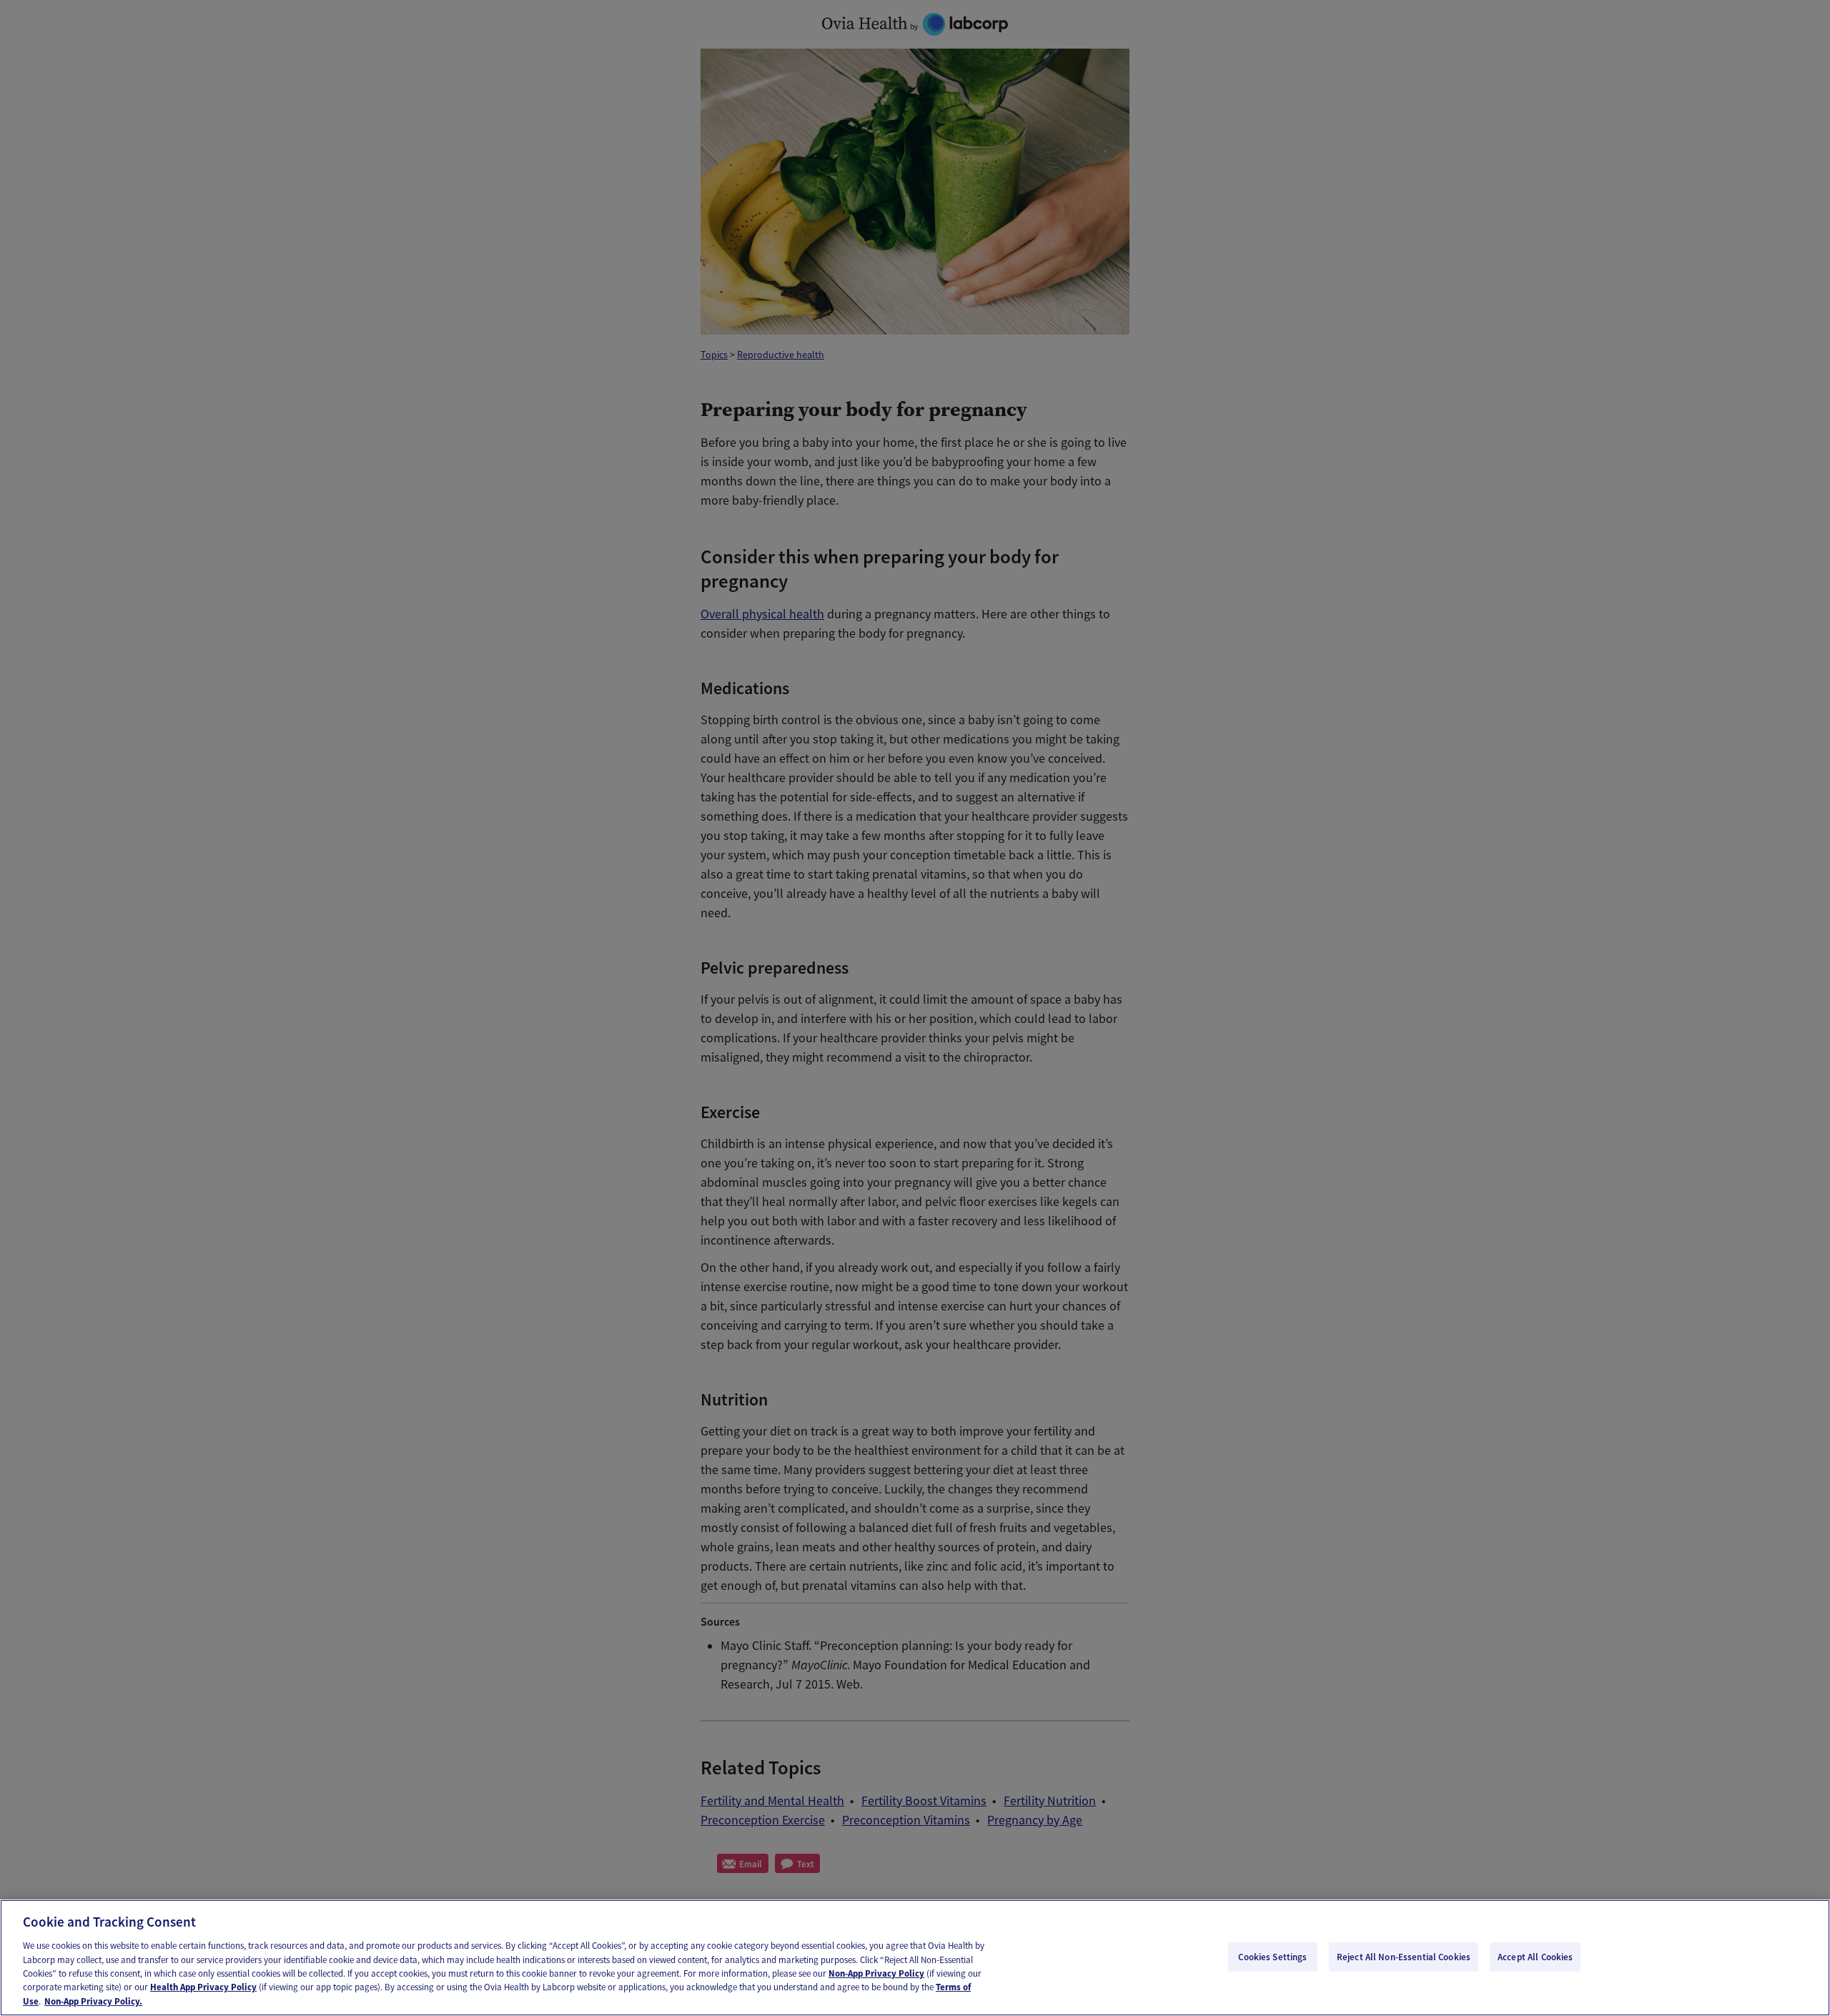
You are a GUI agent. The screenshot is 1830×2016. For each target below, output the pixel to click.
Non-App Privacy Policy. (93, 2001)
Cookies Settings (1272, 1956)
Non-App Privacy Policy (876, 1973)
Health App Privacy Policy (203, 1988)
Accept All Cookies (1535, 1956)
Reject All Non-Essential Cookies (1404, 1956)
